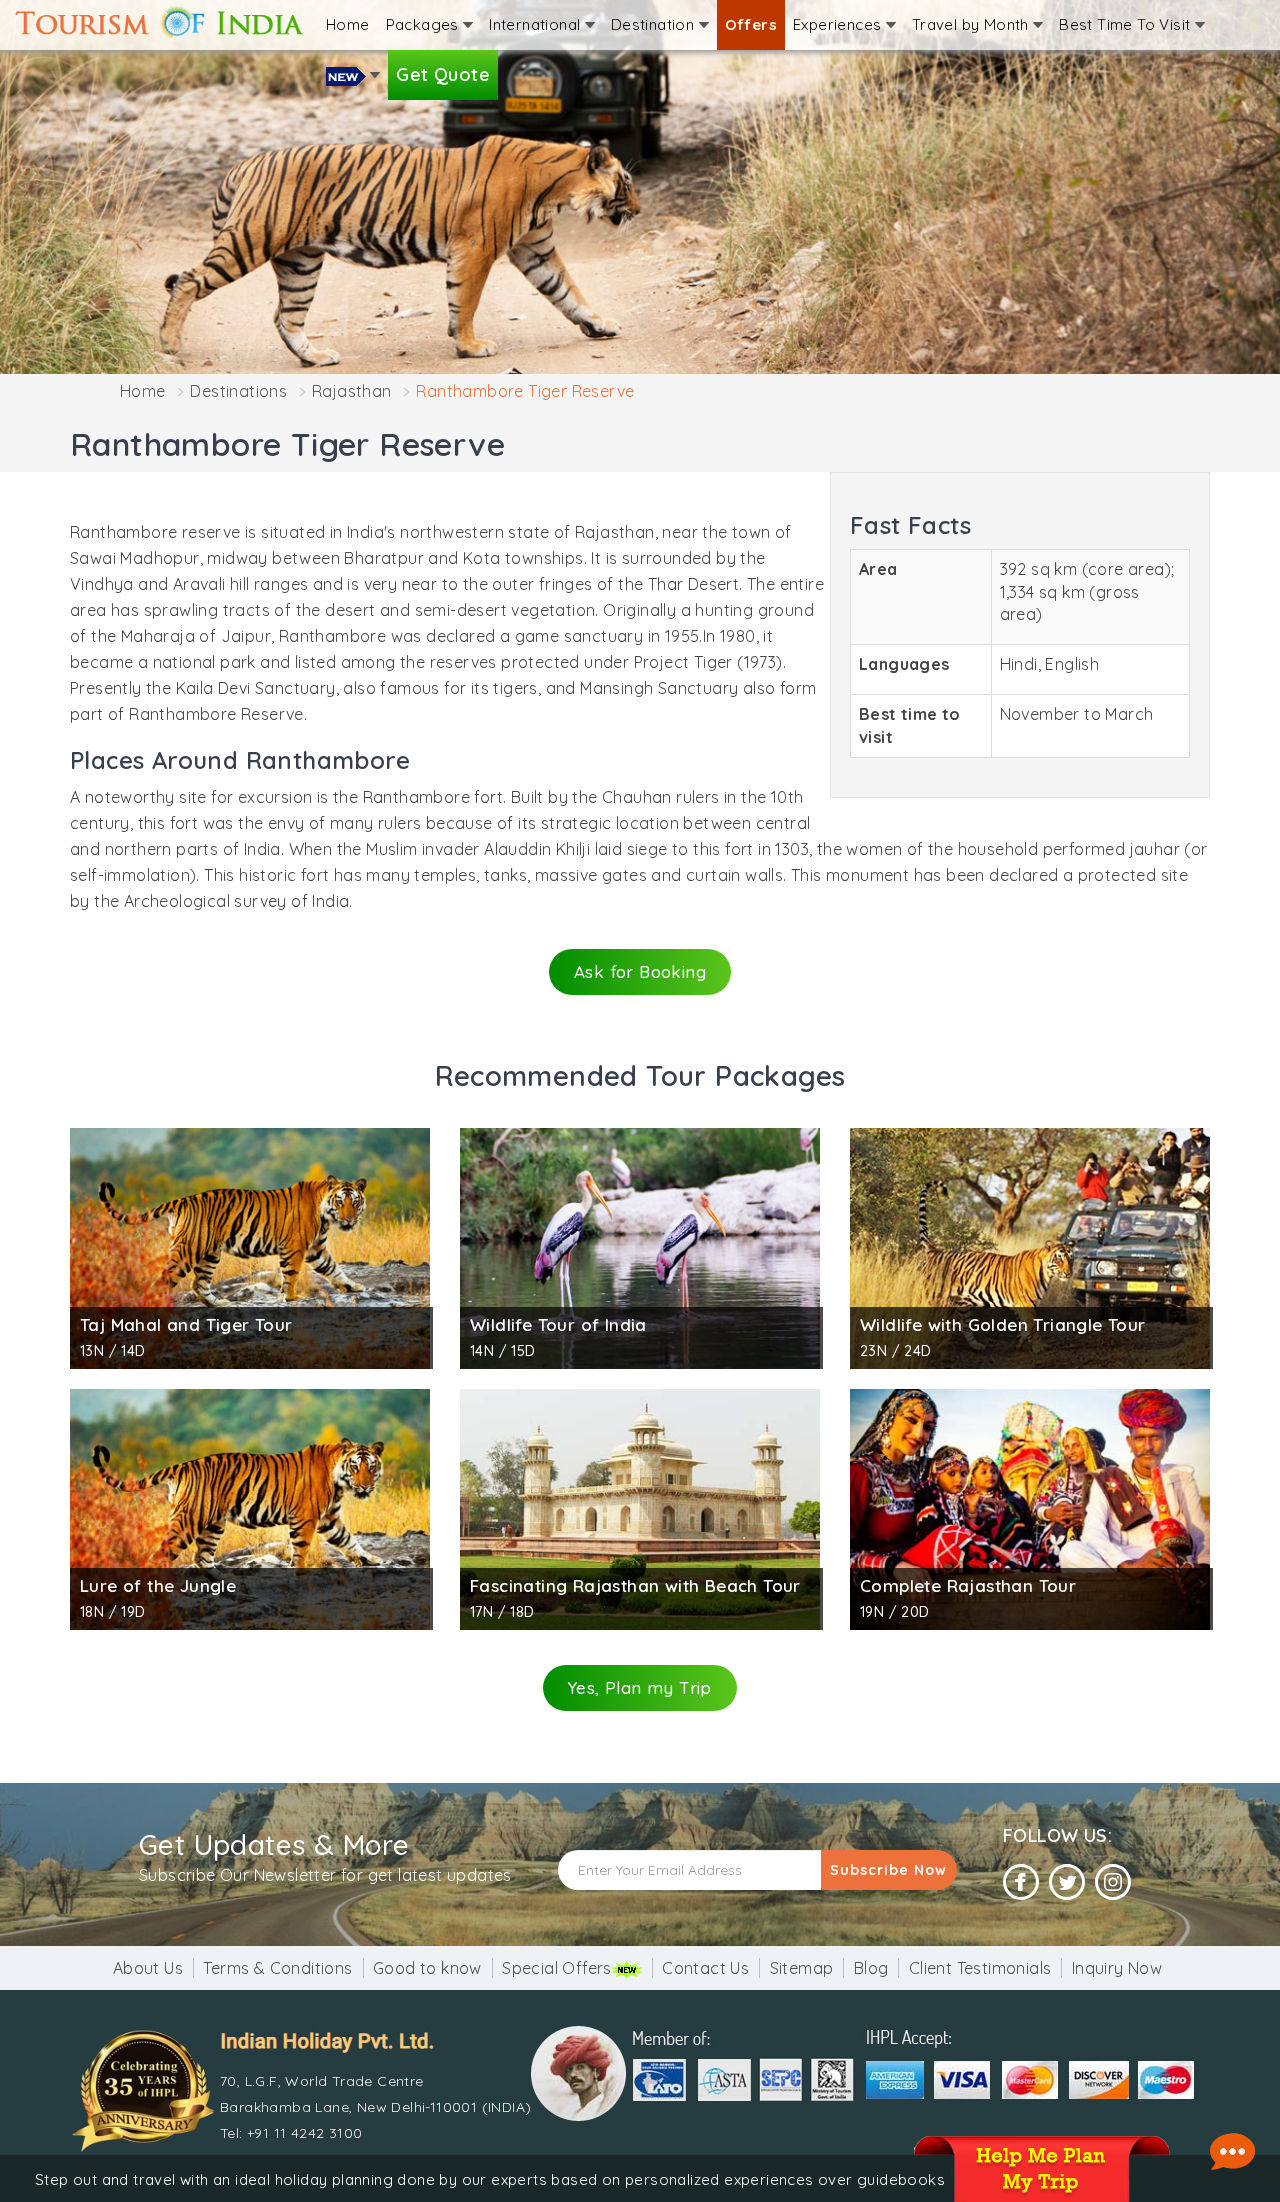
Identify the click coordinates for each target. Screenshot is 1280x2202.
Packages (425, 24)
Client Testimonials (980, 1968)
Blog (871, 1968)
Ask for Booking (640, 971)
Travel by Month (972, 24)
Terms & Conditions (277, 1968)
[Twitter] (1067, 1882)
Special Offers (557, 1968)
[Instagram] (1113, 1882)
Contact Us (705, 1968)
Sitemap (802, 1968)
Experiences (839, 24)
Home (348, 24)
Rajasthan (352, 391)
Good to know (427, 1968)
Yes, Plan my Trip (640, 1687)
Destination (655, 24)
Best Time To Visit (1127, 24)
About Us (148, 1968)
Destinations (238, 391)
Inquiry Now (1117, 1968)
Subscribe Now (888, 1870)
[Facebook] (1021, 1882)
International (537, 24)
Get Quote (443, 74)
